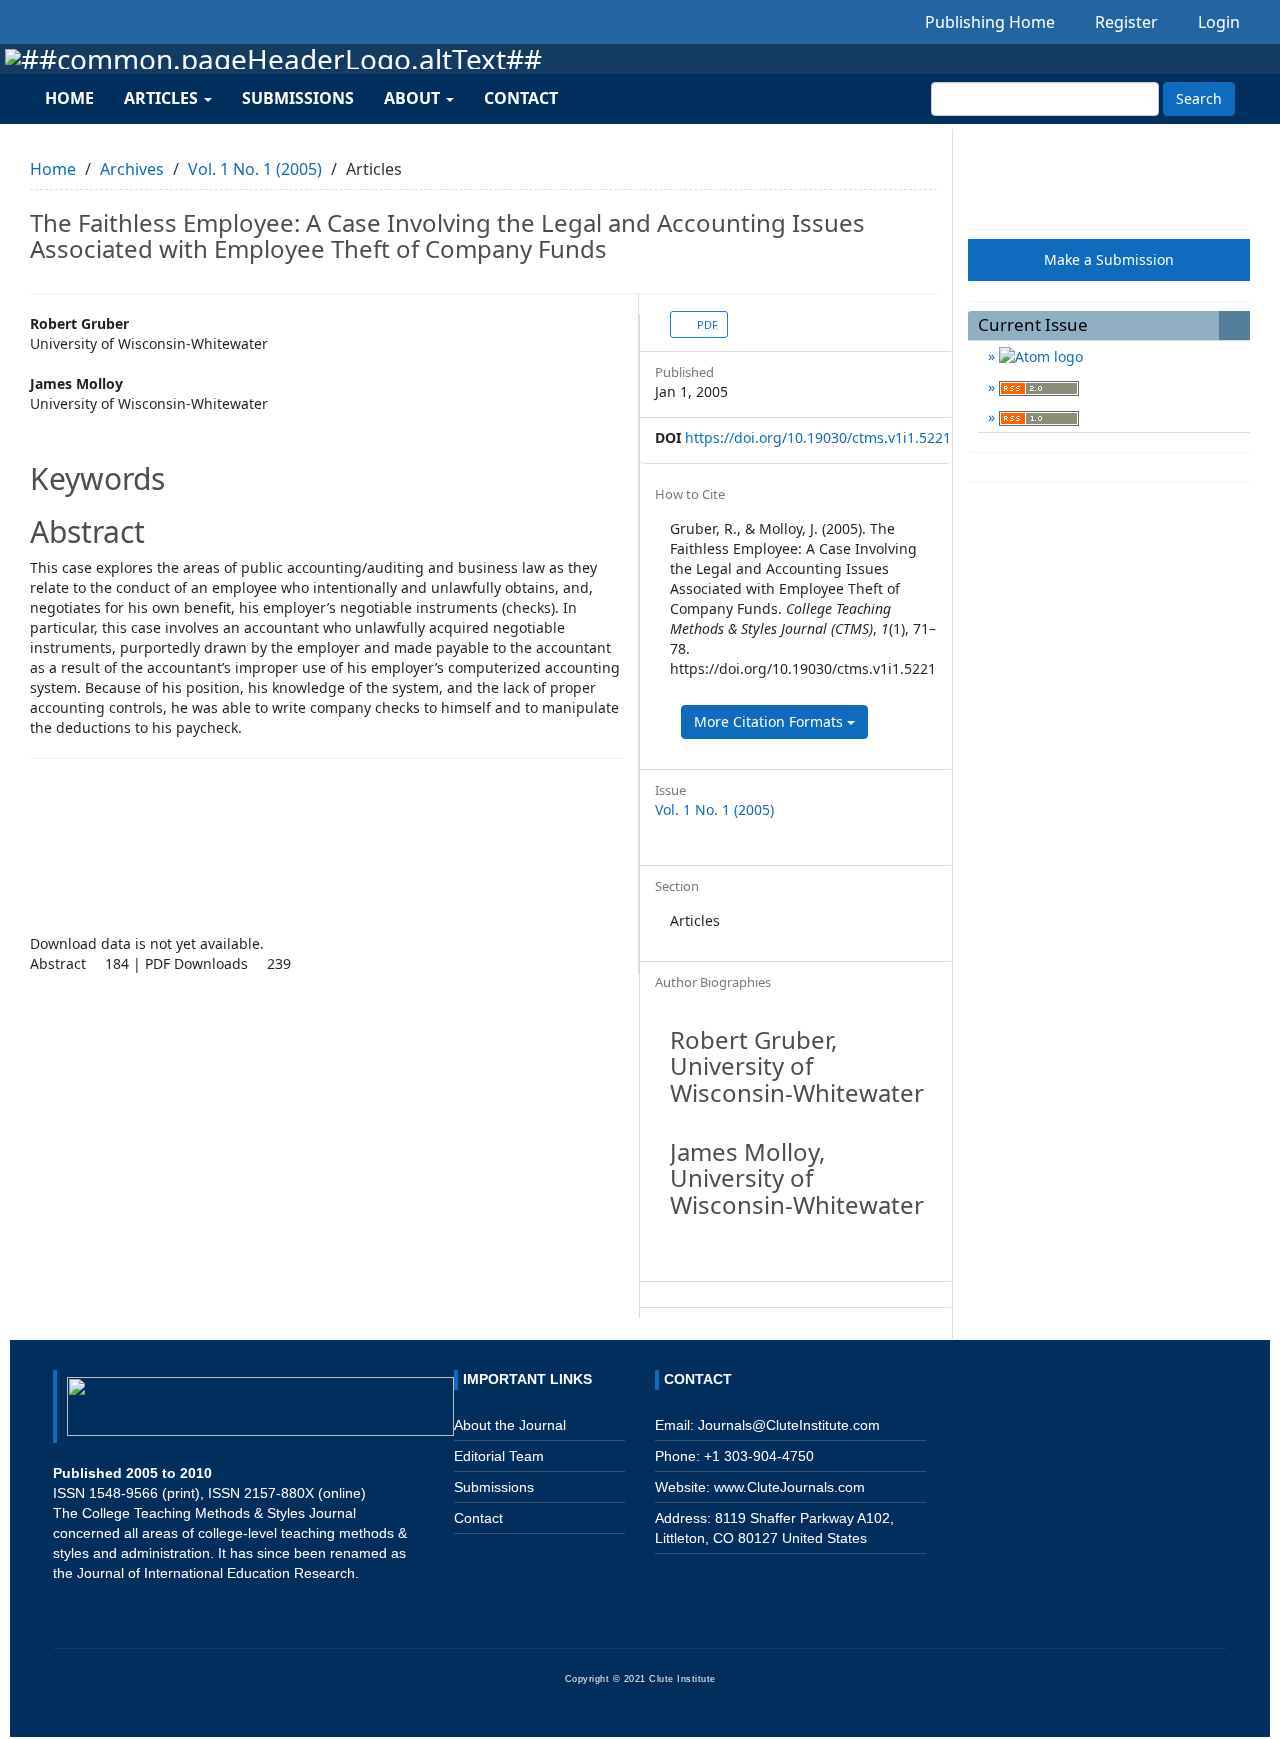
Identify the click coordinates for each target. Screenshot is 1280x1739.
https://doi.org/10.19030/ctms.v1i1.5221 (818, 437)
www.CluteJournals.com (787, 1487)
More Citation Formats (770, 721)
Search (1199, 98)
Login (1217, 22)
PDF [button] (706, 324)
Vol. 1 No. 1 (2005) (255, 169)
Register (1124, 22)
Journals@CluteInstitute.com (789, 1425)
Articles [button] (163, 98)
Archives (132, 169)
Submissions (298, 98)
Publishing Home (990, 22)
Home (69, 98)
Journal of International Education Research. (218, 1573)
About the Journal (510, 1425)
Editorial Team (499, 1456)
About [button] (414, 98)
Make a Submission (1109, 259)
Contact (521, 98)
